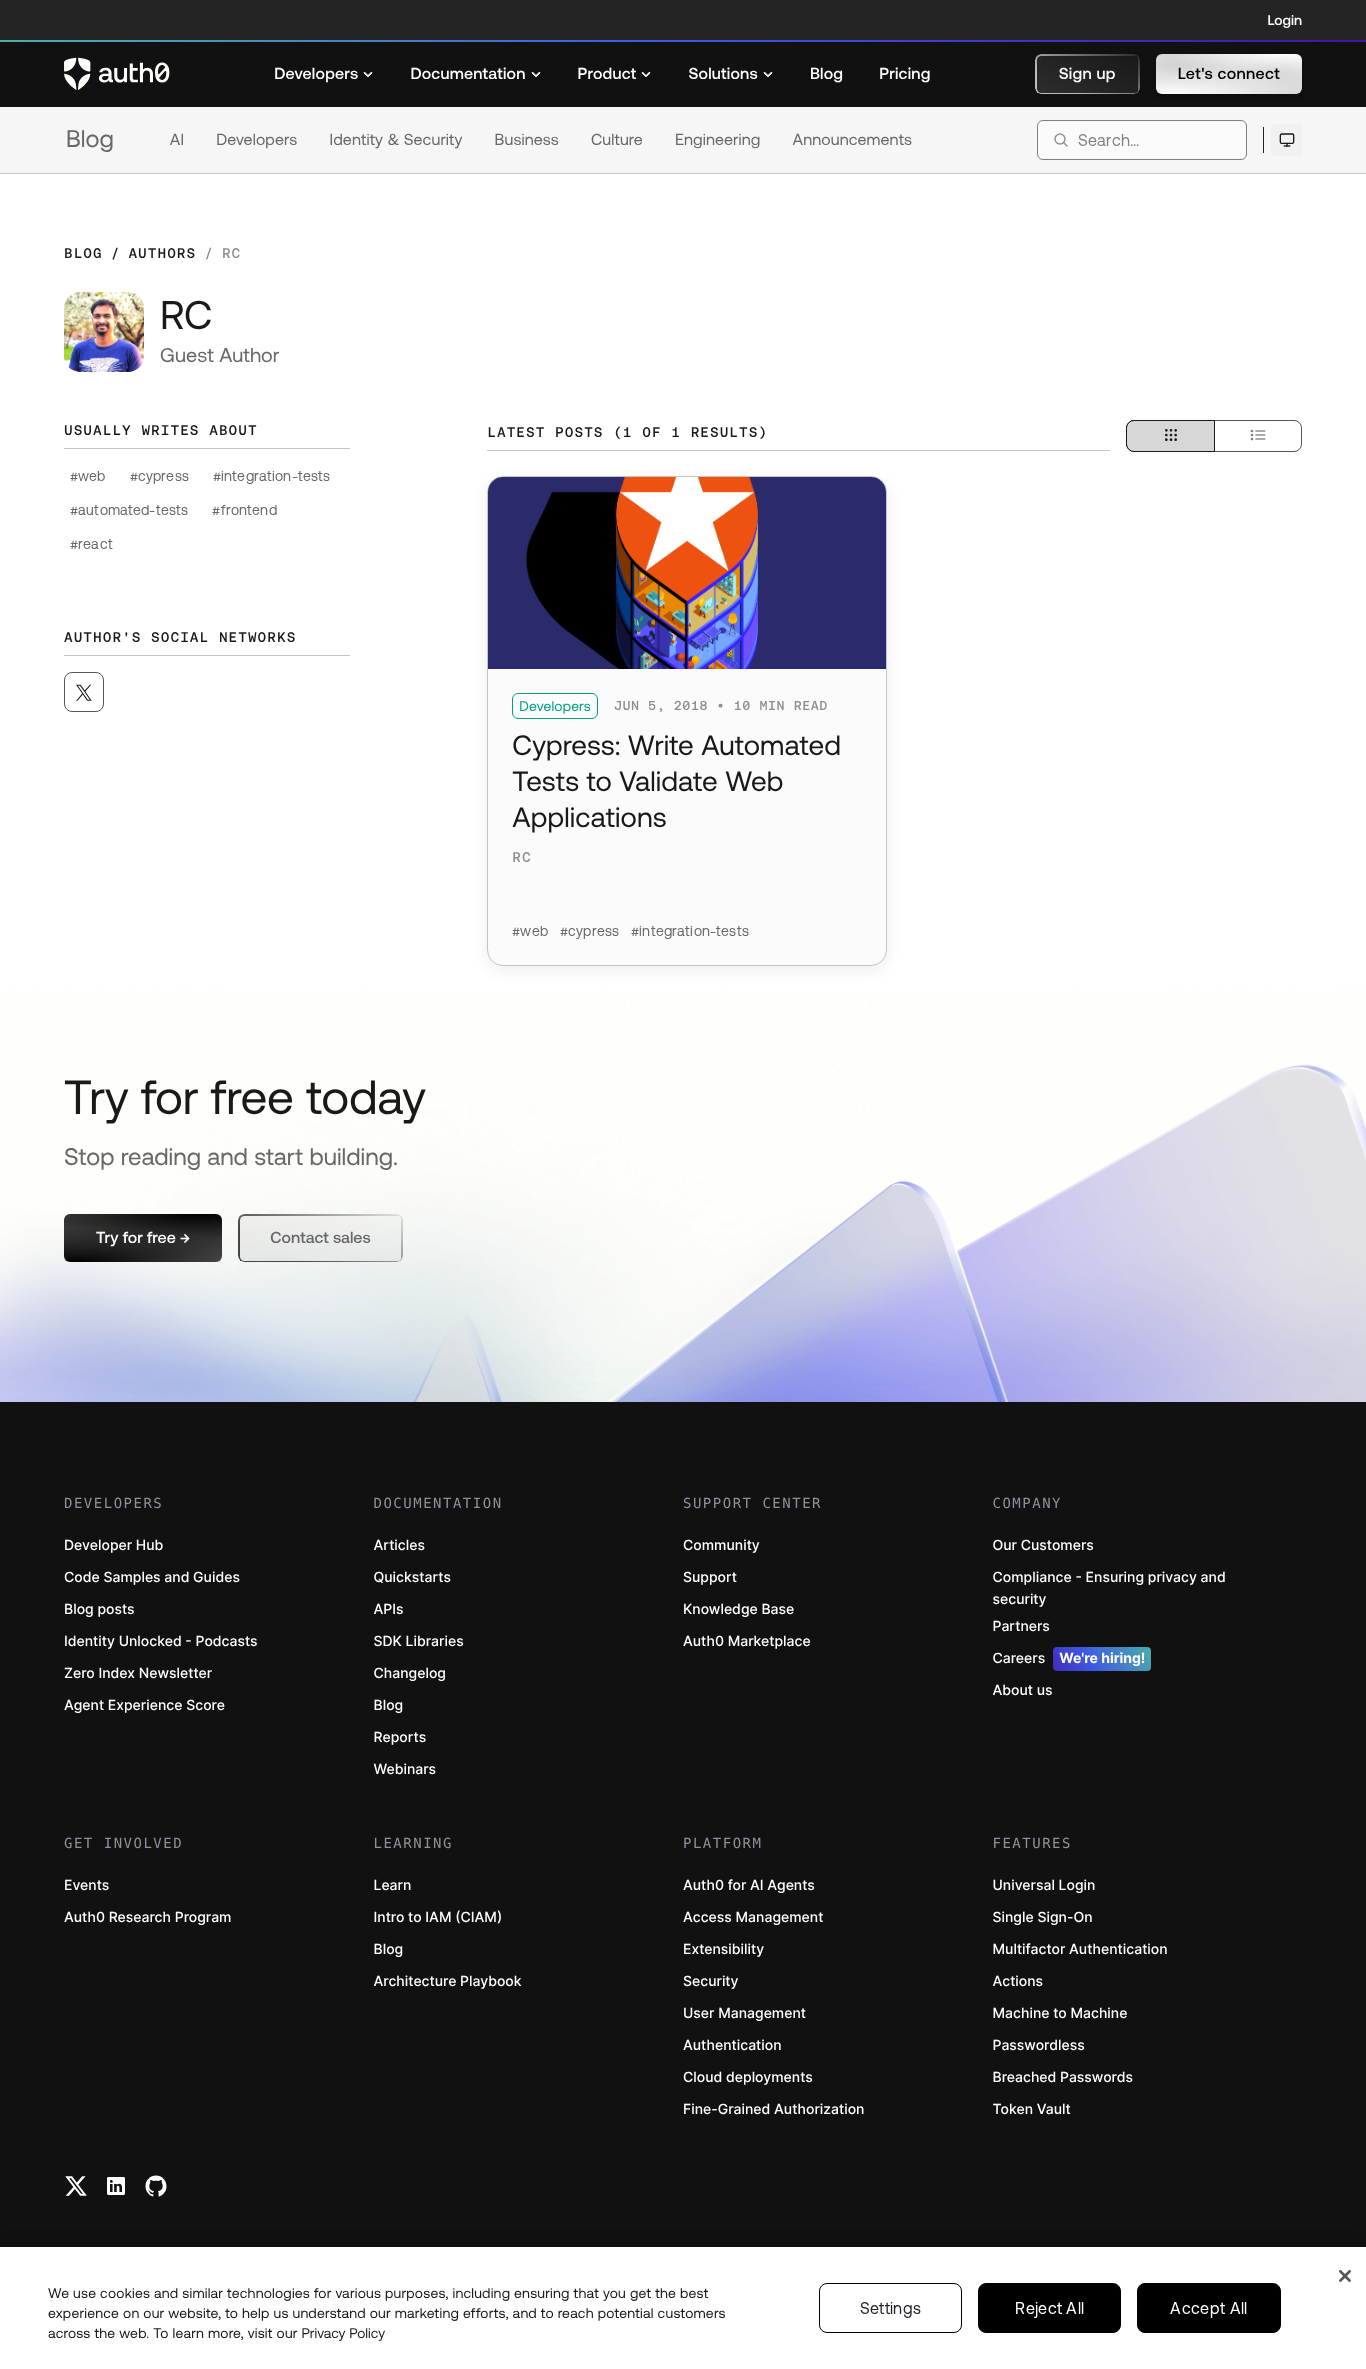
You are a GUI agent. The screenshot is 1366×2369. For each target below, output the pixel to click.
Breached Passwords (1063, 2077)
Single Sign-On (1043, 1917)
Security (711, 1981)
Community (721, 1545)
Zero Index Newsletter (138, 1673)
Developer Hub (113, 1545)
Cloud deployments (748, 2077)
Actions (1018, 1981)
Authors (162, 253)
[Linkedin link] (116, 2186)
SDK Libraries (419, 1641)
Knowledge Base (738, 1609)
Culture (617, 140)
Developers (256, 140)
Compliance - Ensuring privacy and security (1109, 1588)
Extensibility (723, 1949)
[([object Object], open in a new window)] (84, 692)
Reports (400, 1737)
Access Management (753, 1917)
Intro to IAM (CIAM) (438, 1917)
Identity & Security (395, 140)
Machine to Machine (1060, 2013)
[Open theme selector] (1286, 140)
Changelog (410, 1673)
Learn (393, 1885)
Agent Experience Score (144, 1705)
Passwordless (1039, 2045)
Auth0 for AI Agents (749, 1885)
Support (710, 1577)
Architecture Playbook (448, 1981)
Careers (1069, 1658)
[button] (1087, 74)
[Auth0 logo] (117, 74)
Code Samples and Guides (152, 1577)
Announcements (853, 140)
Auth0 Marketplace (747, 1641)
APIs (389, 1609)
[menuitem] (324, 74)
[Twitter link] (76, 2186)
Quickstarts (412, 1577)
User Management (744, 2013)
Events (86, 1885)
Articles (399, 1545)
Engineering (718, 140)
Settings (891, 2308)
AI (177, 140)
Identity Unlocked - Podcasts (161, 1641)
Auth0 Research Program (147, 1917)
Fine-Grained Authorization (773, 2109)
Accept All (1208, 2308)
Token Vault (1032, 2109)
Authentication (732, 2045)
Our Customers (1043, 1545)
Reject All (1049, 2308)
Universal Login (1044, 1885)
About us (1023, 1690)
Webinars (405, 1769)
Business (527, 140)
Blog (90, 139)
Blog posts (99, 1609)
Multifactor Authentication (1080, 1949)
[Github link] (156, 2186)
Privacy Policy (344, 2333)
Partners (1021, 1626)
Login (1285, 20)
